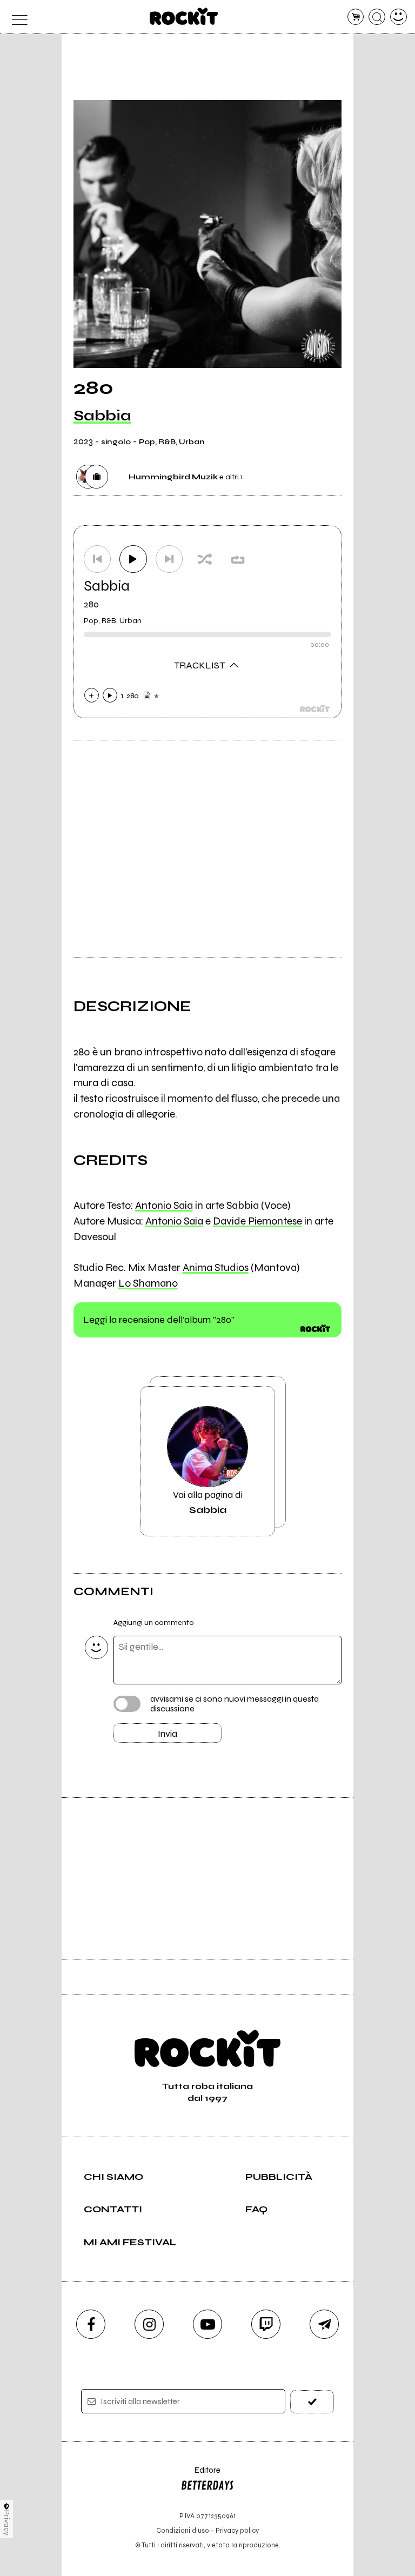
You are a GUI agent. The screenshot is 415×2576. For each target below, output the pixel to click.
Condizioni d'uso (183, 2530)
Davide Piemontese (257, 1221)
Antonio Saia (164, 1205)
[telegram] (324, 2324)
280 (91, 604)
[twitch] (266, 2324)
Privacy (7, 2523)
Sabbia (102, 416)
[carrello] (356, 17)
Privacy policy (237, 2530)
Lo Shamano (148, 1283)
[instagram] (149, 2324)
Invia (168, 1734)
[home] (184, 16)
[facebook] (91, 2324)
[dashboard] (399, 17)
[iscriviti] (312, 2402)
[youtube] (207, 2324)
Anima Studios (216, 1267)
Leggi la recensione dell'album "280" (159, 1320)
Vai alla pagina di (208, 1502)
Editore (200, 2475)
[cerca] (377, 17)
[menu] (16, 17)
